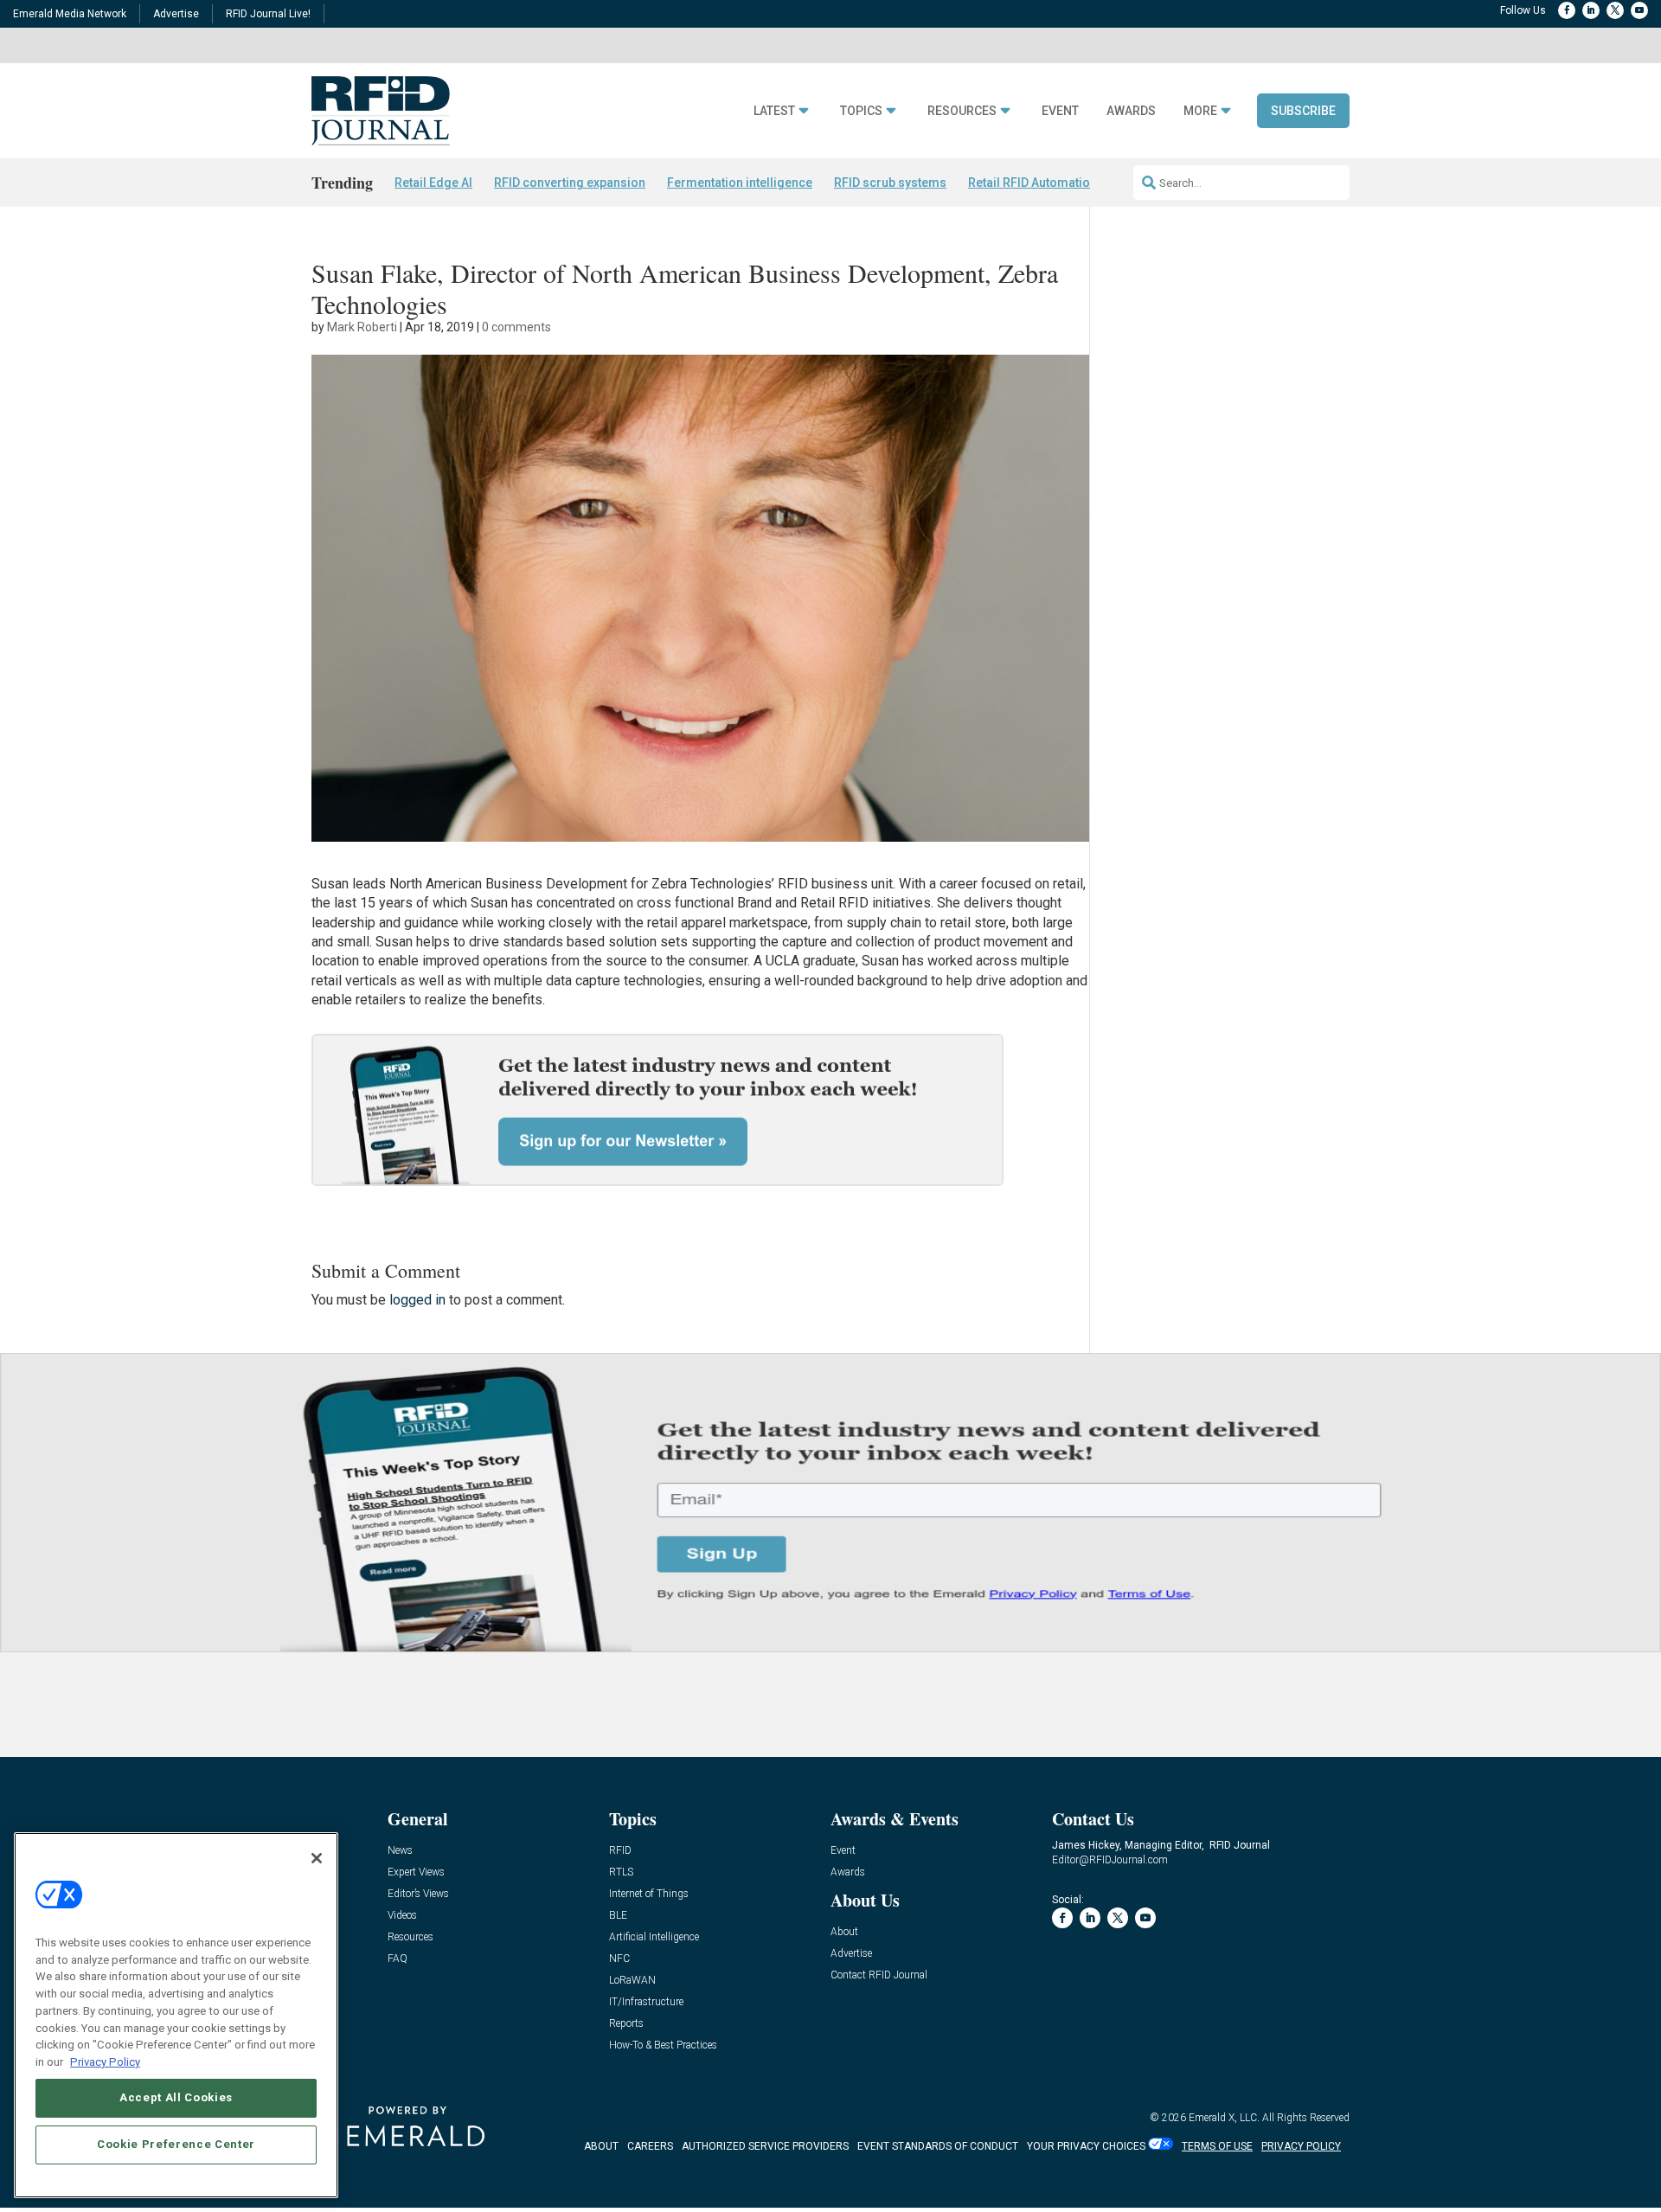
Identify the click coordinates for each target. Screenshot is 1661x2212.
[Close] (317, 1858)
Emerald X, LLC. (1224, 2118)
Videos (402, 1916)
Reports (626, 2024)
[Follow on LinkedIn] (1591, 10)
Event (1060, 111)
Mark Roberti (362, 327)
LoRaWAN (632, 1981)
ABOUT (601, 2146)
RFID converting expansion (570, 183)
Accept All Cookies (176, 2097)
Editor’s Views (418, 1894)
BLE (618, 1916)
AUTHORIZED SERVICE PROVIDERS (765, 2146)
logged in (417, 1300)
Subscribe (1303, 111)
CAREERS (650, 2146)
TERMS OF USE (1217, 2146)
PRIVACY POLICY (1301, 2146)
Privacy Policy (105, 2061)
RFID (620, 1851)
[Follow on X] (1615, 10)
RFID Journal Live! (268, 14)
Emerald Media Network (70, 14)
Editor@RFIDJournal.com (1110, 1860)
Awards (1131, 111)
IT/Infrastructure (646, 2002)
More (1200, 111)
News (400, 1851)
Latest (774, 111)
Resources (962, 111)
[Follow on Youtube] (1639, 10)
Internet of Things (649, 1894)
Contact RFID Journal (879, 1975)
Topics (861, 111)
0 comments (516, 327)
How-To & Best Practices (663, 2045)
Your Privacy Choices (1086, 2146)
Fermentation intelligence (740, 183)
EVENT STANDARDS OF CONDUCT (938, 2146)
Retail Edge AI (433, 183)
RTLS (621, 1872)
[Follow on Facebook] (1567, 10)
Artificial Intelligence (654, 1937)
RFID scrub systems (890, 183)
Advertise (176, 14)
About (844, 1932)
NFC (619, 1959)
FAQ (398, 1959)
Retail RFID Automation (1033, 183)
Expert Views (416, 1872)
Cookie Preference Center (176, 2144)
